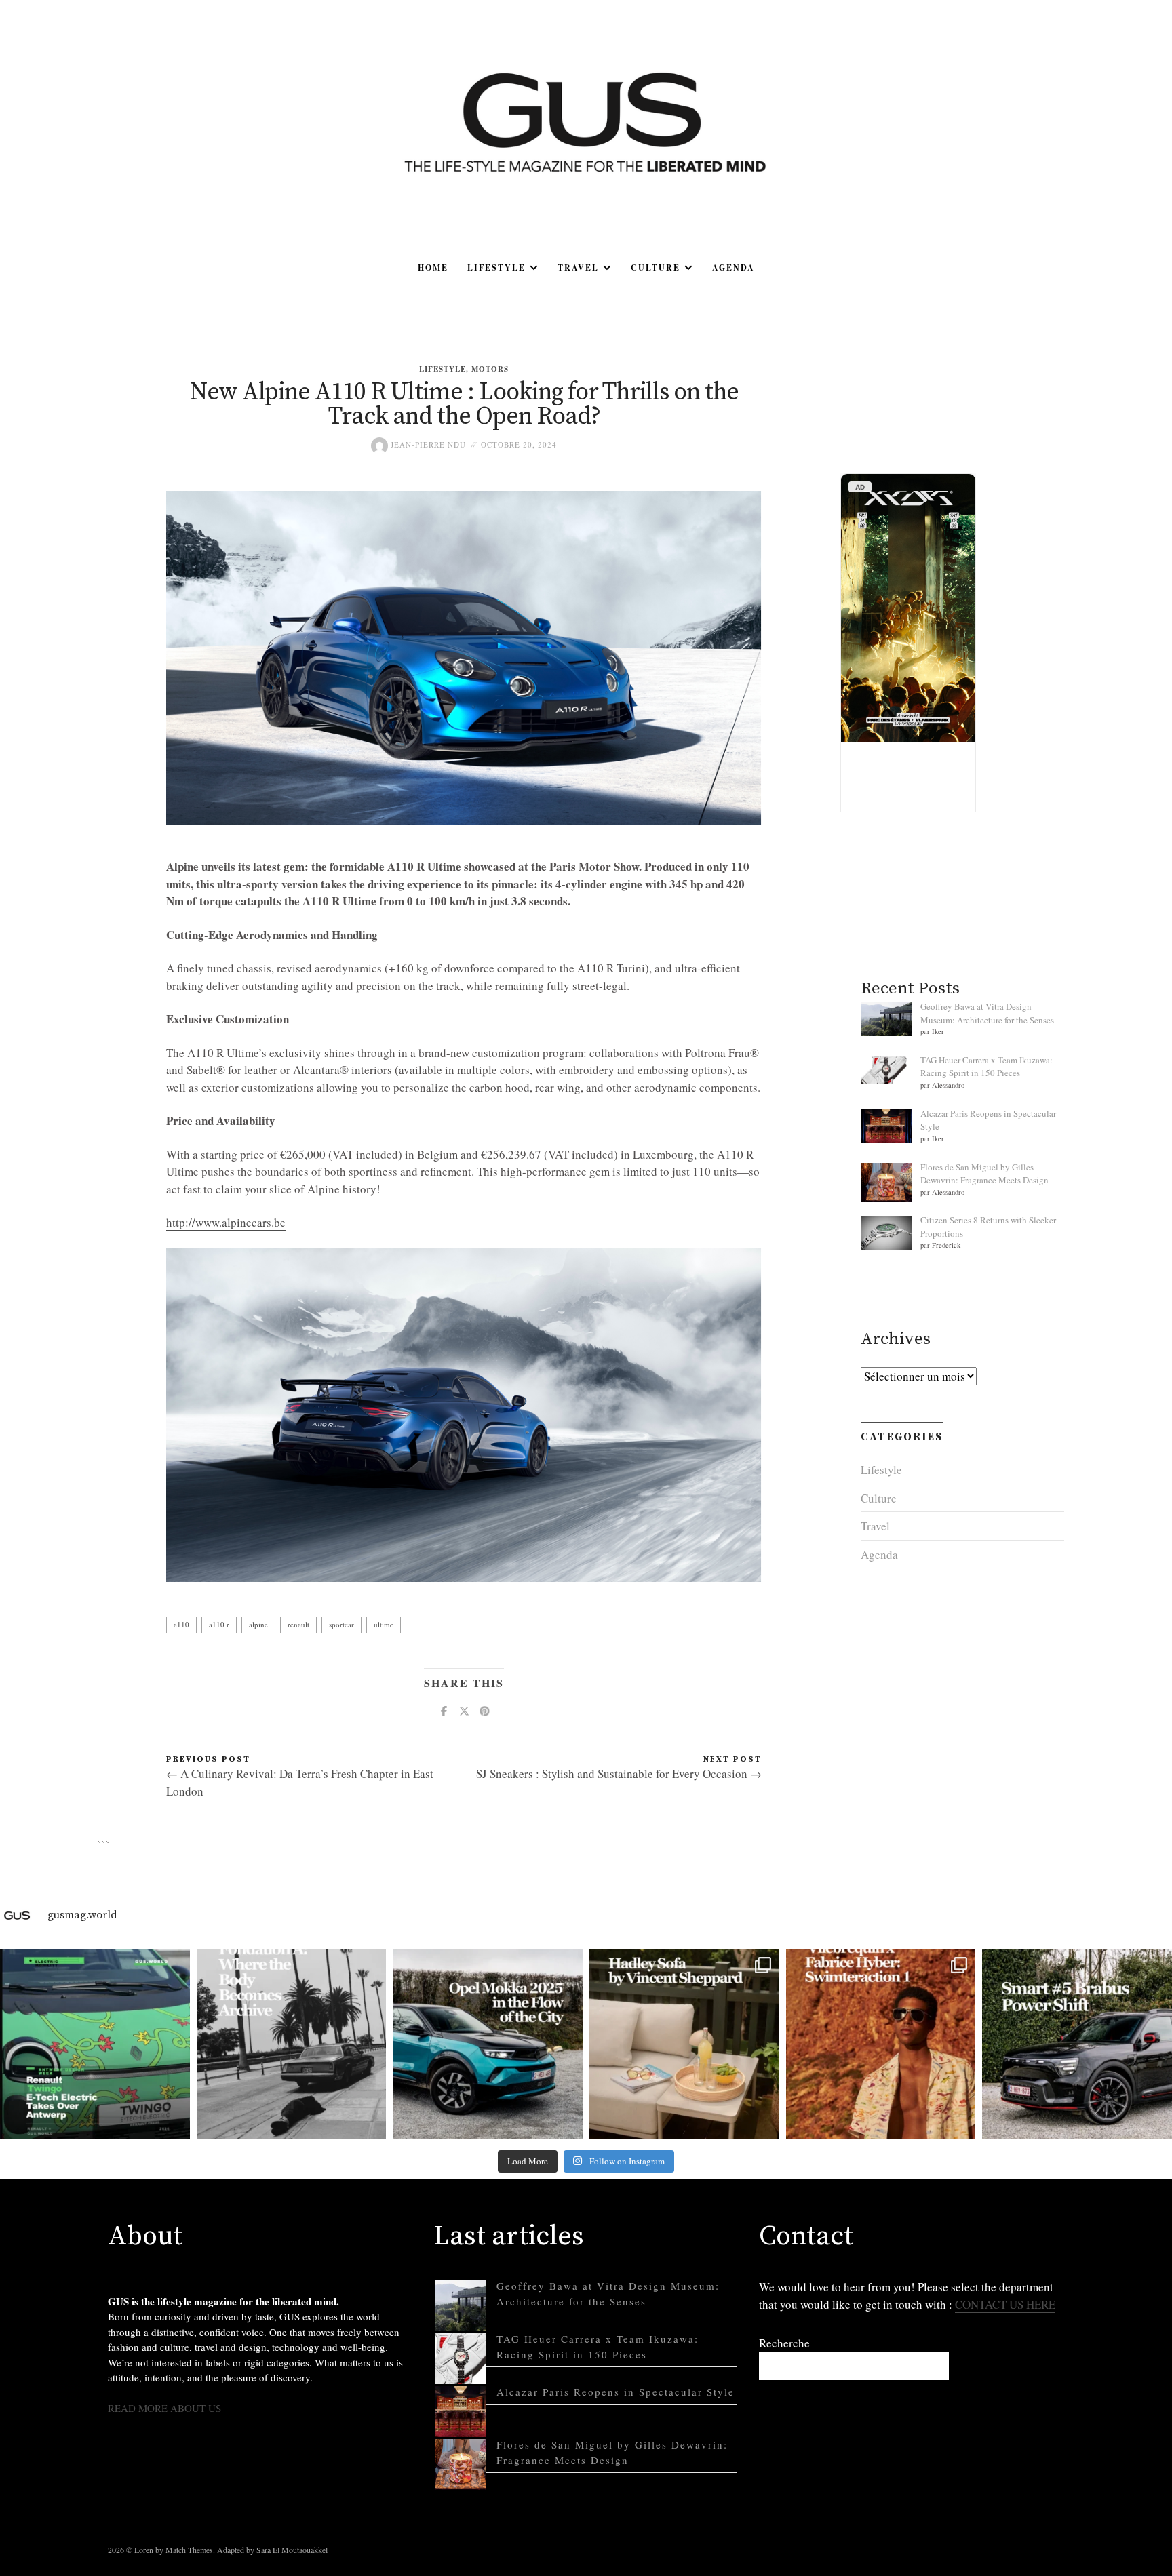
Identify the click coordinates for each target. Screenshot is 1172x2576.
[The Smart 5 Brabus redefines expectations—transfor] (1077, 2044)
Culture (656, 267)
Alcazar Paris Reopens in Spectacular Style (616, 2392)
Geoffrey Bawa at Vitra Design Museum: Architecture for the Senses (987, 1013)
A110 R (219, 1624)
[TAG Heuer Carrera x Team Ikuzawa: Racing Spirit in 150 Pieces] (461, 2359)
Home (433, 267)
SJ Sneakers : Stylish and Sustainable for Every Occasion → (619, 1774)
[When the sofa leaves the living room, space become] (684, 2044)
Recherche (784, 2343)
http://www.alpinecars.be (226, 1222)
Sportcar (341, 1624)
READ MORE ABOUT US (164, 2408)
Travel (578, 267)
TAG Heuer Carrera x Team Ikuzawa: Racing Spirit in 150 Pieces (987, 1067)
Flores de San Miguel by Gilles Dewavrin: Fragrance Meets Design (984, 1174)
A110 (181, 1624)
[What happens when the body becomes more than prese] (292, 2044)
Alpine (258, 1624)
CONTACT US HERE (1005, 2304)
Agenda (734, 267)
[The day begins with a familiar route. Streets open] (488, 2044)
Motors (490, 369)
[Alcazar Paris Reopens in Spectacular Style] (461, 2412)
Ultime (384, 1624)
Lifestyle (496, 267)
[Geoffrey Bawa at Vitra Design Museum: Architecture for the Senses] (461, 2306)
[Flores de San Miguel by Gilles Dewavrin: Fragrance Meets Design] (461, 2464)
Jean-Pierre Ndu (427, 444)
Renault (298, 1624)
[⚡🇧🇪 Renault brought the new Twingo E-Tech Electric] (95, 2044)
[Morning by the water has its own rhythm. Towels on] (881, 2044)
